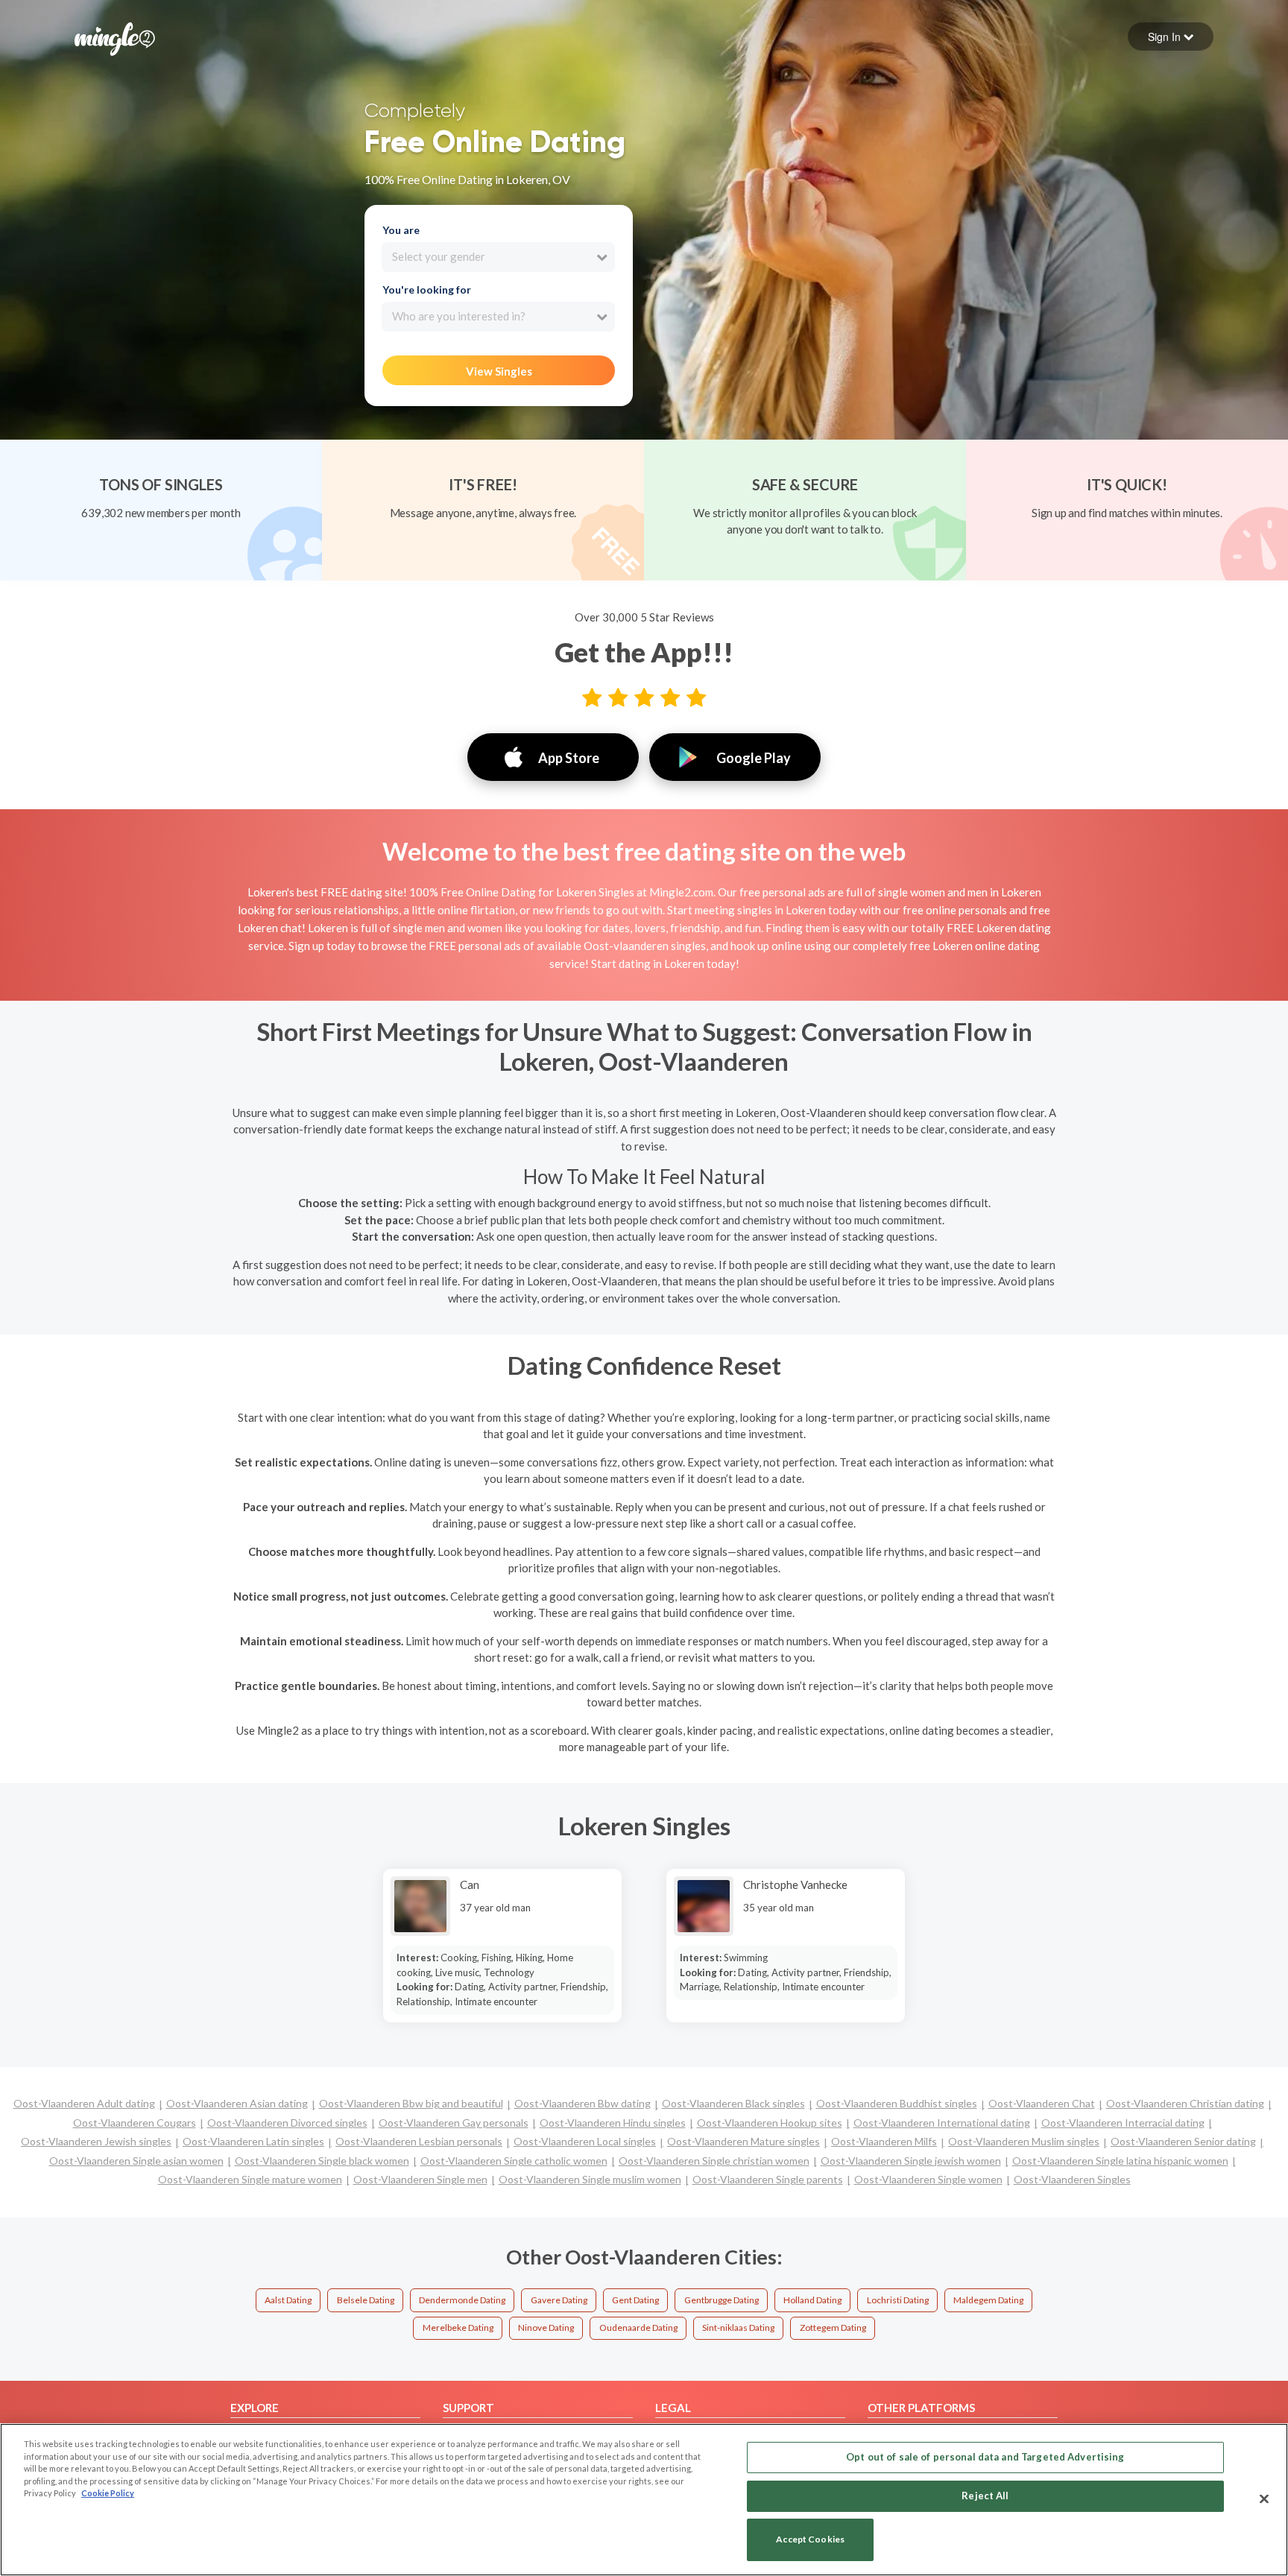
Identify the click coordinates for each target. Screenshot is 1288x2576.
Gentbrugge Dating (722, 2300)
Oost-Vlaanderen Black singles (733, 2103)
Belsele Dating (366, 2300)
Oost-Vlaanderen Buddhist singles (897, 2103)
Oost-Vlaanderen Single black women (322, 2161)
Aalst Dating (288, 2300)
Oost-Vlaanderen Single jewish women (911, 2161)
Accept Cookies (810, 2540)
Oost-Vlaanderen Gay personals (454, 2123)
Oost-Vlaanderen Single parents (768, 2179)
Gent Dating (635, 2300)
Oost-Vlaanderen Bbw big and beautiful (411, 2103)
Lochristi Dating (898, 2300)
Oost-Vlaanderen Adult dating (84, 2103)
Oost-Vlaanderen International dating (942, 2123)
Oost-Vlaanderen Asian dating (237, 2103)
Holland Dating (812, 2300)
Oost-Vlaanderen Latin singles (253, 2141)
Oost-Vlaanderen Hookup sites (770, 2123)
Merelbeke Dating (458, 2327)
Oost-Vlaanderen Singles (1072, 2179)
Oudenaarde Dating (638, 2327)
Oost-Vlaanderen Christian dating (1185, 2103)
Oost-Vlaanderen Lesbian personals (419, 2141)
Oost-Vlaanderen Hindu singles (613, 2123)
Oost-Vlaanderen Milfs (884, 2141)
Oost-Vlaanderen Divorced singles (287, 2123)
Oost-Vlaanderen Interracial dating (1123, 2123)
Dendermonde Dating (462, 2300)
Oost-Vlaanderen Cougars (135, 2123)
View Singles (499, 371)
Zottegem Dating (833, 2327)
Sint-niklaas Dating (738, 2327)
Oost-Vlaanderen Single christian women (714, 2161)
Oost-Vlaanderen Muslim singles (1024, 2141)
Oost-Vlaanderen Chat (1042, 2103)
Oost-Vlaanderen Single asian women (136, 2161)
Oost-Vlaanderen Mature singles (744, 2141)
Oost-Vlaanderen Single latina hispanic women (1120, 2161)
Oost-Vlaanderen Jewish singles (96, 2141)
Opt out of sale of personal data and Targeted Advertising (985, 2457)
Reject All (985, 2496)
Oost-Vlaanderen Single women (928, 2179)
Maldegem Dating (988, 2300)
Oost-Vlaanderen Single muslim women (590, 2179)
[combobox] (498, 257)
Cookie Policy (108, 2493)
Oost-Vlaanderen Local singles (585, 2141)
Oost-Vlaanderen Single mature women (250, 2179)
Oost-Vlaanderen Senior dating (1183, 2141)
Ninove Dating (546, 2327)
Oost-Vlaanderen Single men (420, 2179)
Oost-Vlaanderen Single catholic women (514, 2161)
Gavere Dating (559, 2300)
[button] (1171, 37)
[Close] (1264, 2499)
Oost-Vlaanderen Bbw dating (583, 2103)
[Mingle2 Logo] (115, 37)
